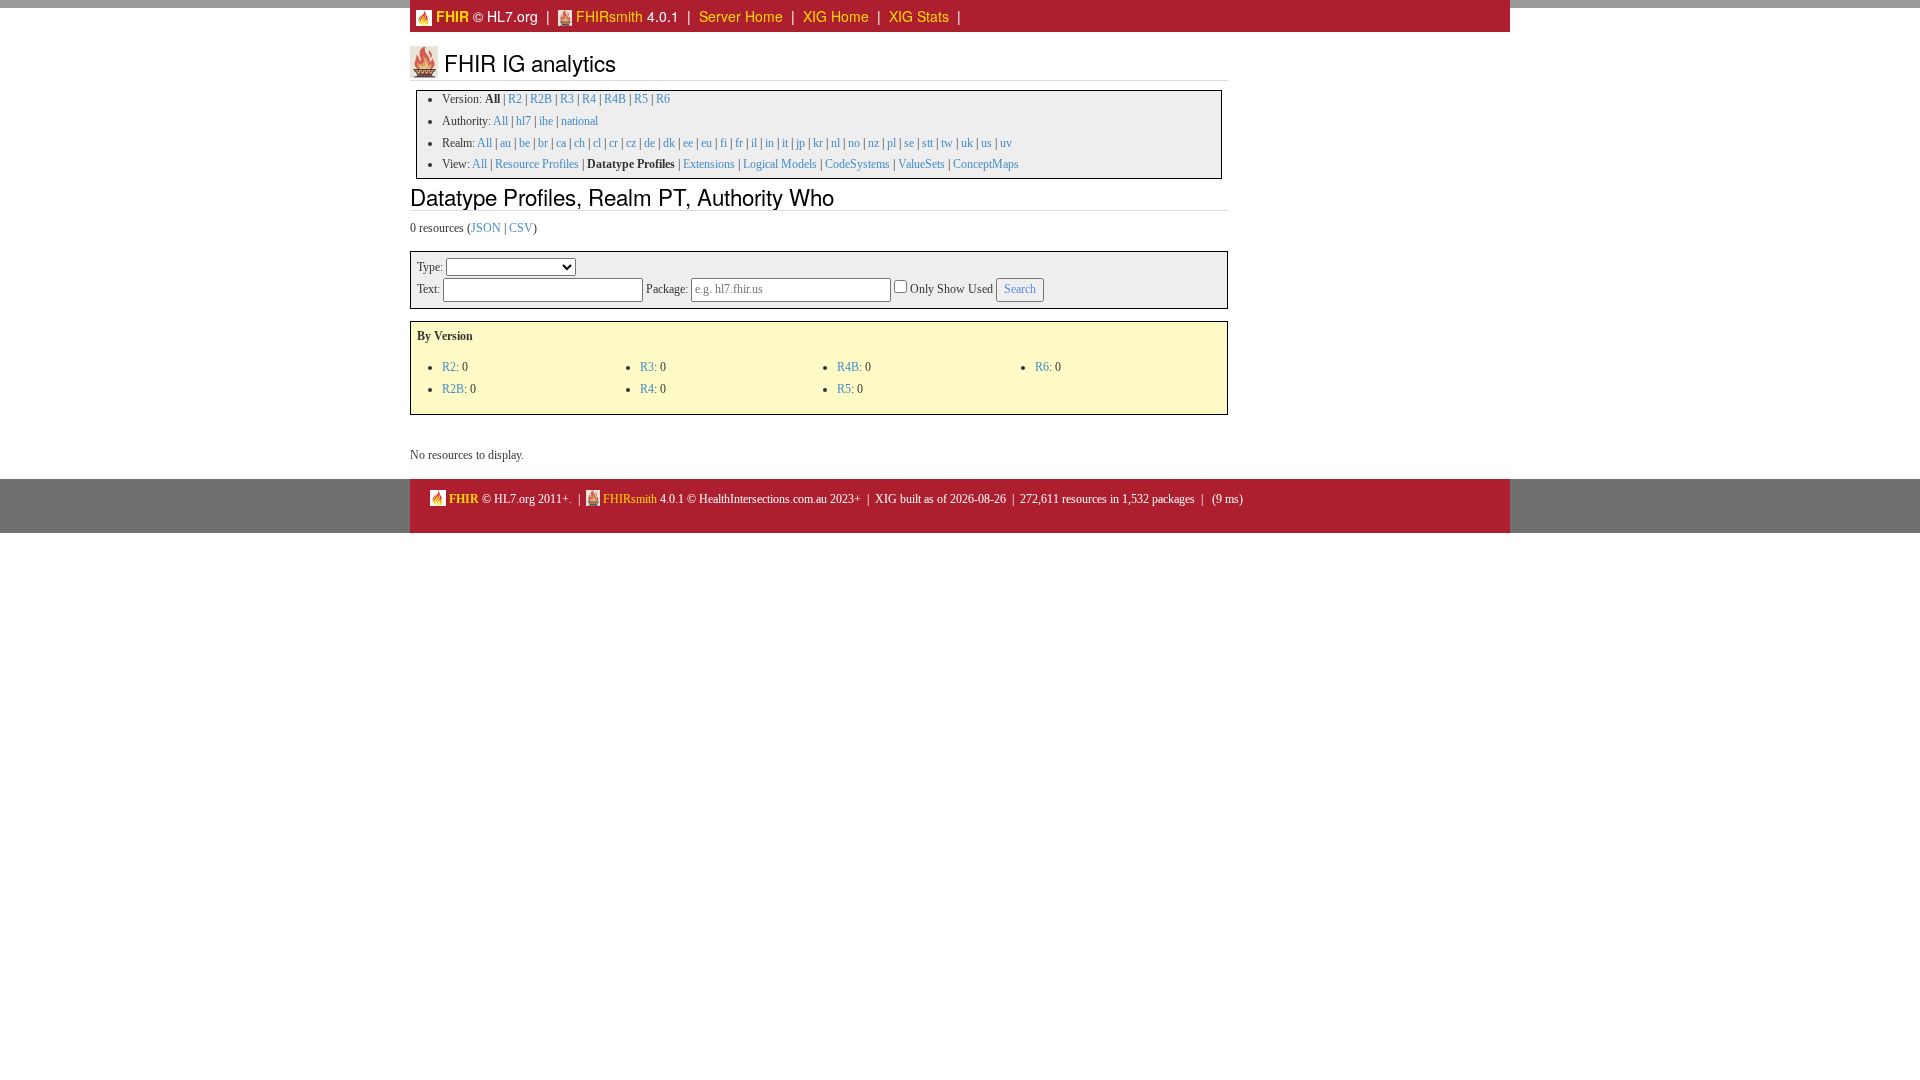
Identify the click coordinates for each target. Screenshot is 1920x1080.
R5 (641, 99)
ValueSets (921, 164)
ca (561, 143)
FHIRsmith (607, 16)
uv (1006, 143)
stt (927, 143)
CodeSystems (857, 164)
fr (739, 143)
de (649, 143)
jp (800, 143)
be (524, 143)
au (505, 143)
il (754, 143)
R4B (615, 99)
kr (818, 143)
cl (597, 143)
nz (873, 143)
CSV (521, 228)
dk (669, 143)
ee (688, 143)
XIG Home (836, 16)
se (909, 143)
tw (947, 143)
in (769, 143)
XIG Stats (919, 16)
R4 (589, 99)
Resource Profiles (537, 164)
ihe (546, 121)
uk (967, 143)
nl (835, 143)
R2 (515, 99)
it (785, 143)
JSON (486, 228)
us (986, 143)
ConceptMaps (986, 164)
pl (891, 143)
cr (613, 143)
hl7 (523, 121)
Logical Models (780, 164)
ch (579, 143)
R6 (663, 99)
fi (723, 143)
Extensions (709, 164)
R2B (541, 99)
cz (631, 143)
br (543, 143)
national (579, 121)
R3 (567, 99)
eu (706, 143)
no (854, 143)
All (500, 121)
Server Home (741, 16)
